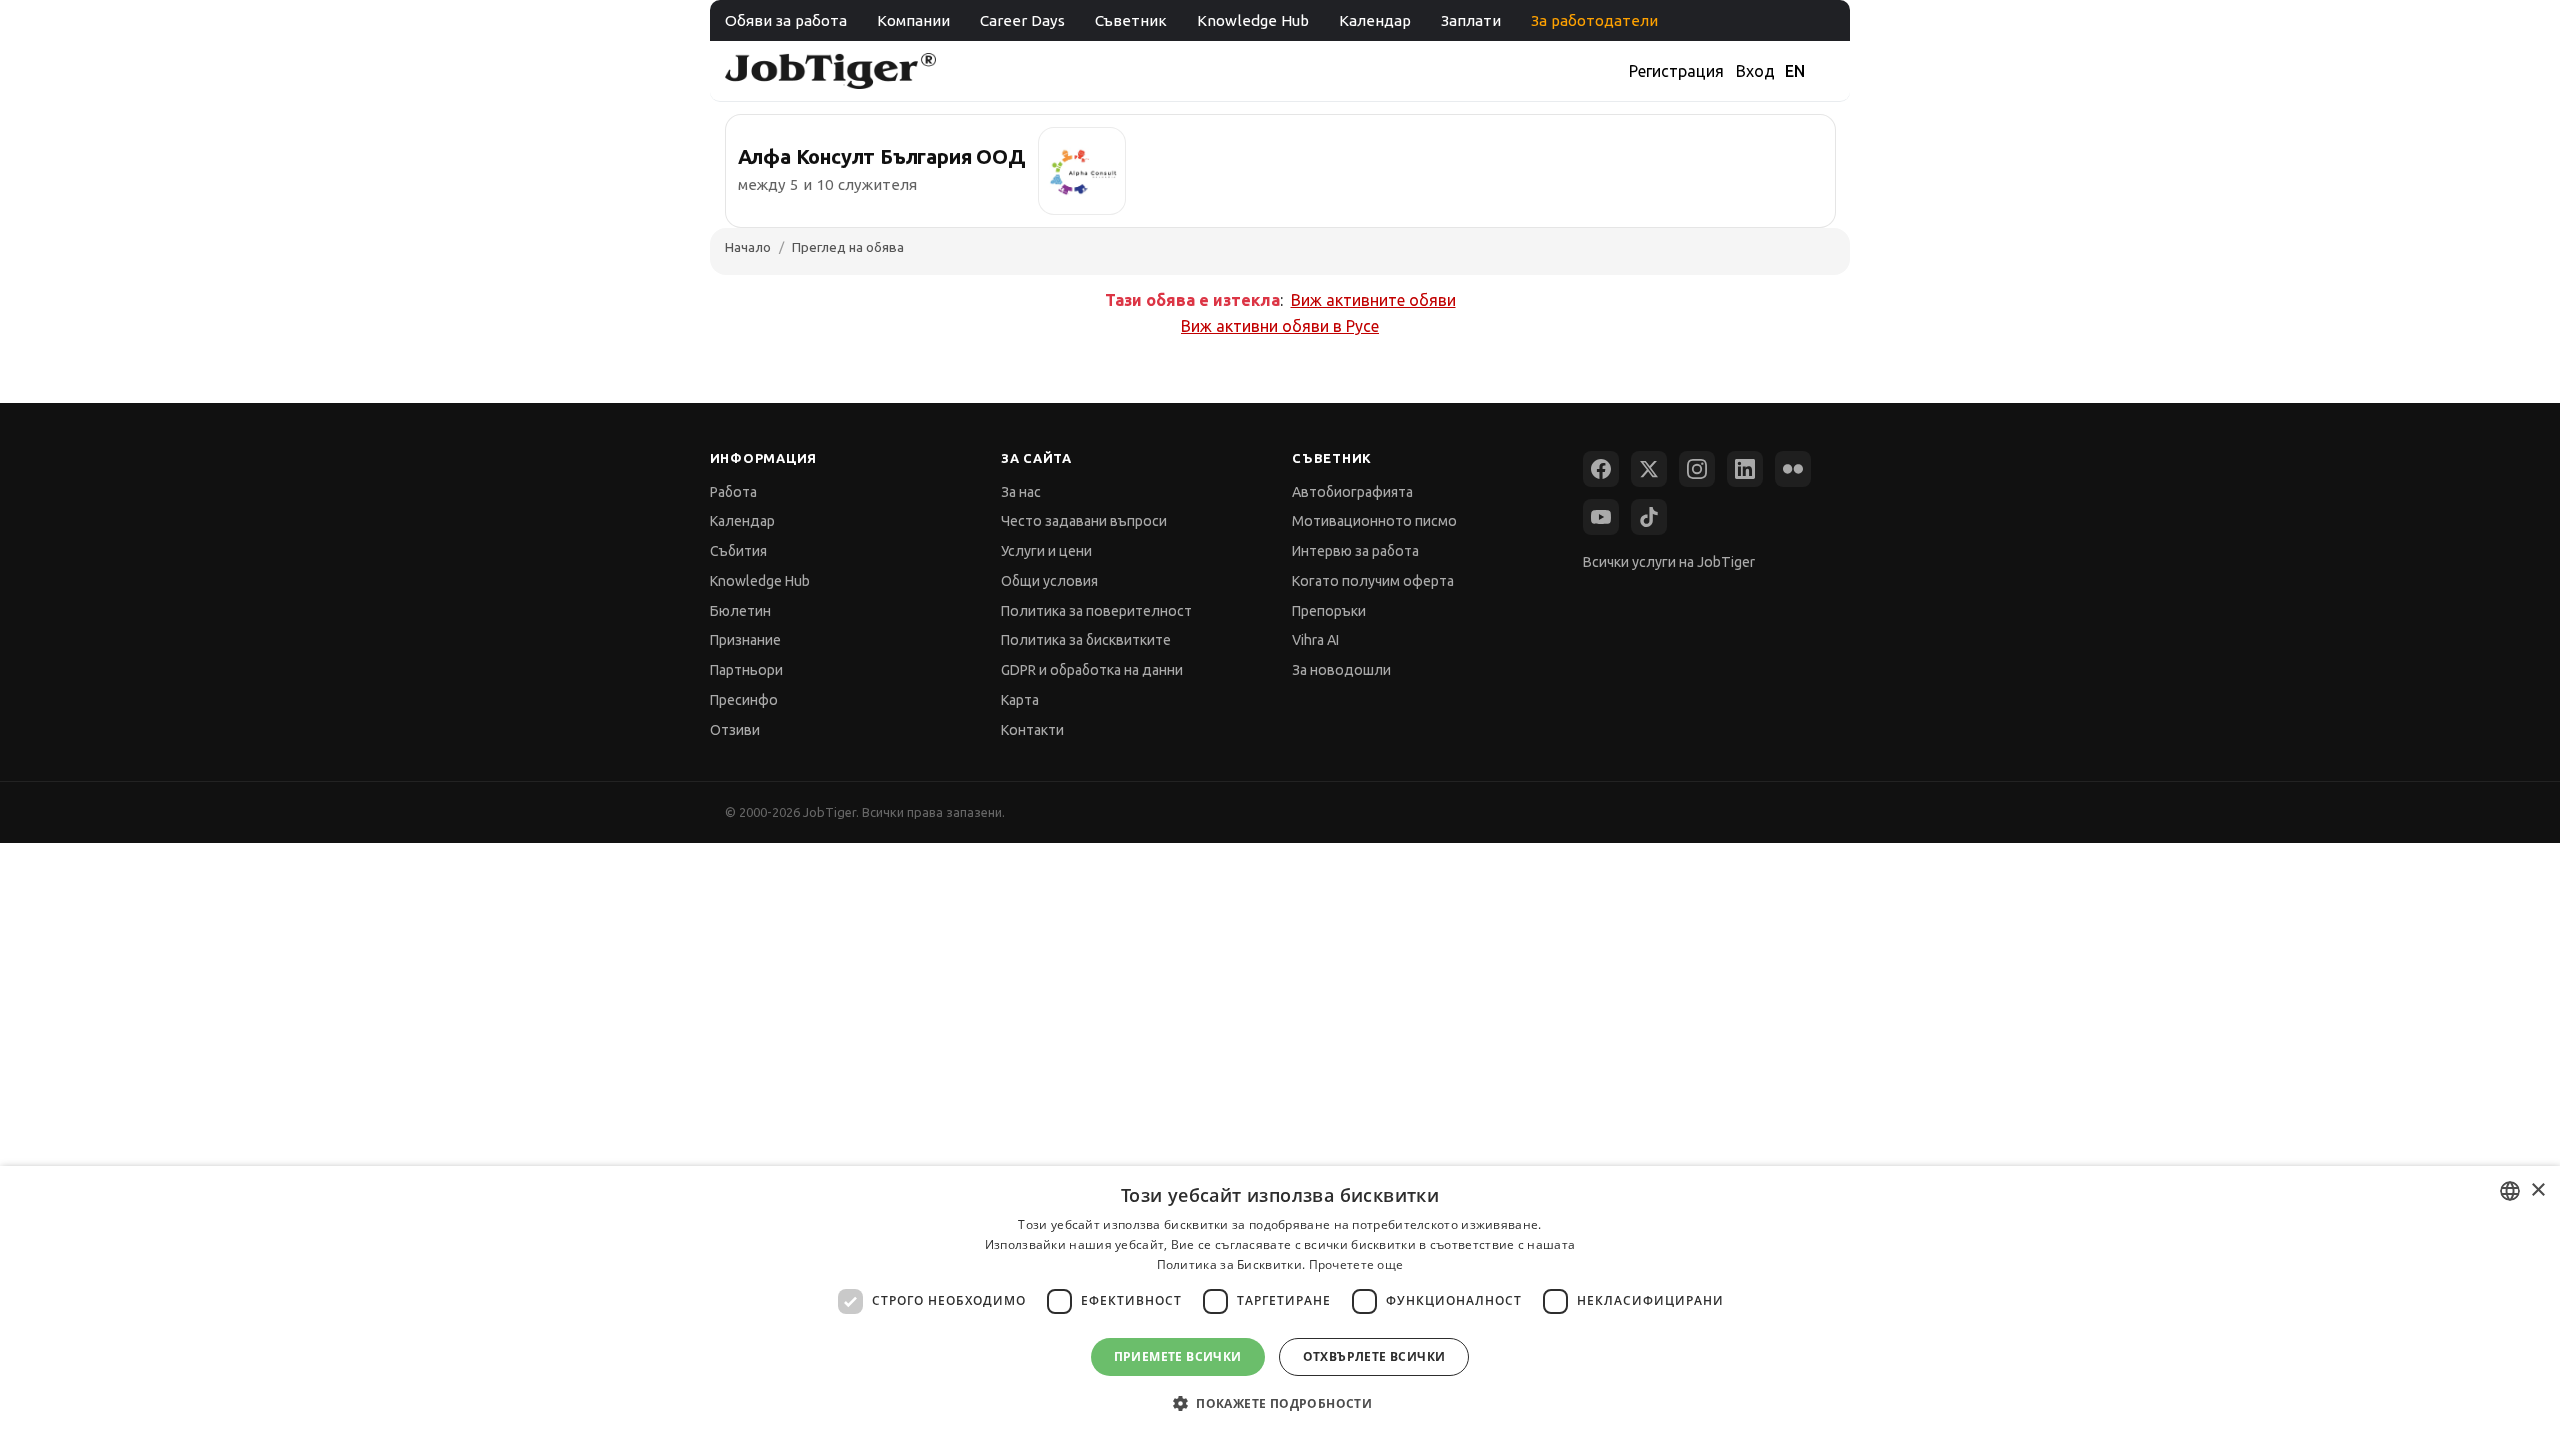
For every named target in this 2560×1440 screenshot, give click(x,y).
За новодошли (1341, 670)
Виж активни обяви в (1280, 326)
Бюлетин (740, 611)
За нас (1021, 492)
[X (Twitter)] (1649, 469)
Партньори (746, 670)
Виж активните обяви (1373, 300)
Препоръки (1329, 611)
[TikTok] (1649, 517)
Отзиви (735, 730)
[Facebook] (1601, 469)
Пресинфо (744, 700)
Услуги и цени (1046, 551)
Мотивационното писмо (1374, 521)
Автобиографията (1352, 492)
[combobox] (2510, 1191)
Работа (733, 492)
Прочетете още (1356, 1264)
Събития (738, 551)
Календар (1375, 20)
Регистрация (1676, 71)
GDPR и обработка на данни (1092, 670)
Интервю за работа (1355, 551)
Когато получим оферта (1373, 581)
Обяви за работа (786, 20)
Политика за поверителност (1096, 611)
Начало (748, 247)
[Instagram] (1697, 469)
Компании (913, 20)
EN (1795, 71)
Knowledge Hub (1253, 20)
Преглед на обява (848, 247)
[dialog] (1280, 1303)
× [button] (2537, 1190)
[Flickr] (1793, 469)
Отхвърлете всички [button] (1374, 1356)
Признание (745, 640)
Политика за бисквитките (1086, 640)
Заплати (1471, 20)
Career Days (1022, 20)
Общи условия (1049, 581)
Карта (1020, 700)
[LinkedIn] (1745, 469)
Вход (1755, 71)
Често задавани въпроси (1084, 521)
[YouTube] (1601, 517)
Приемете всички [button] (1178, 1356)
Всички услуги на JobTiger (1669, 562)
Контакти (1032, 730)
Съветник (1131, 20)
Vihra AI (1315, 640)
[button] (1280, 1403)
